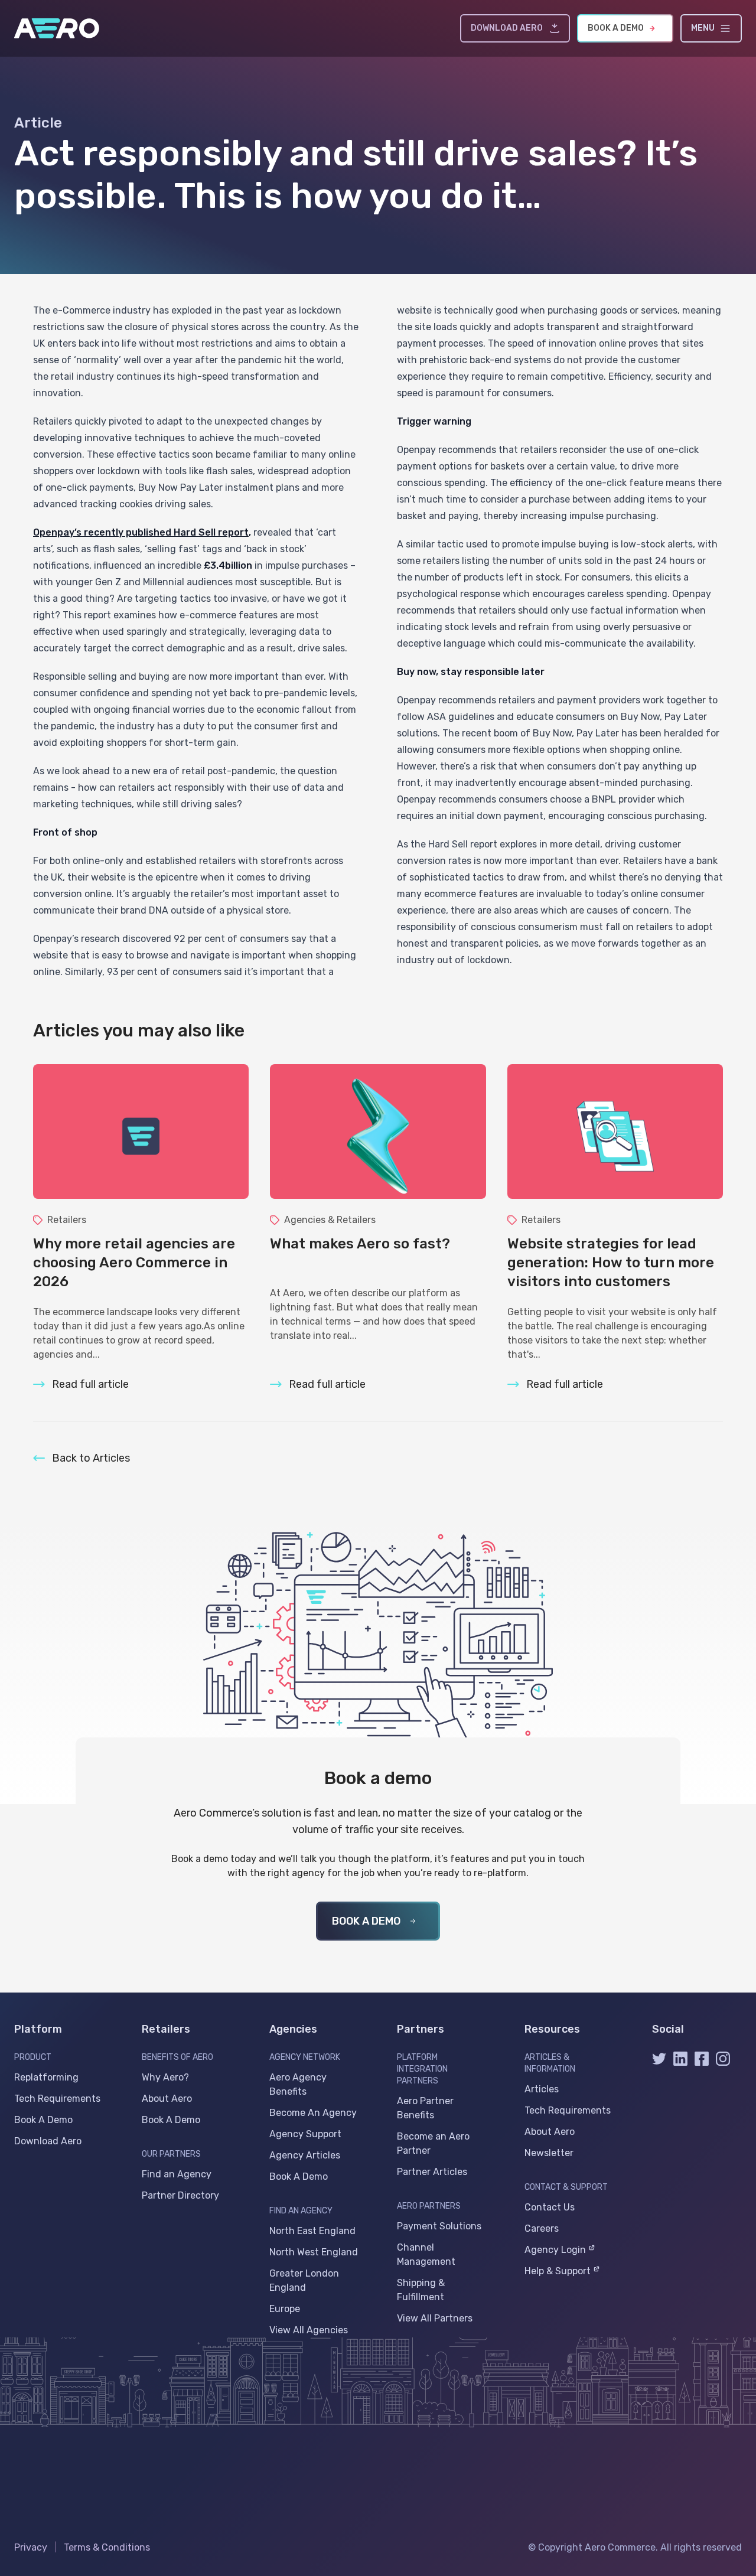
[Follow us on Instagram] (723, 2063)
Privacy (31, 2547)
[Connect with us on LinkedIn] (680, 2063)
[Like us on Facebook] (702, 2063)
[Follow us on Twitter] (659, 2063)
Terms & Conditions (107, 2547)
